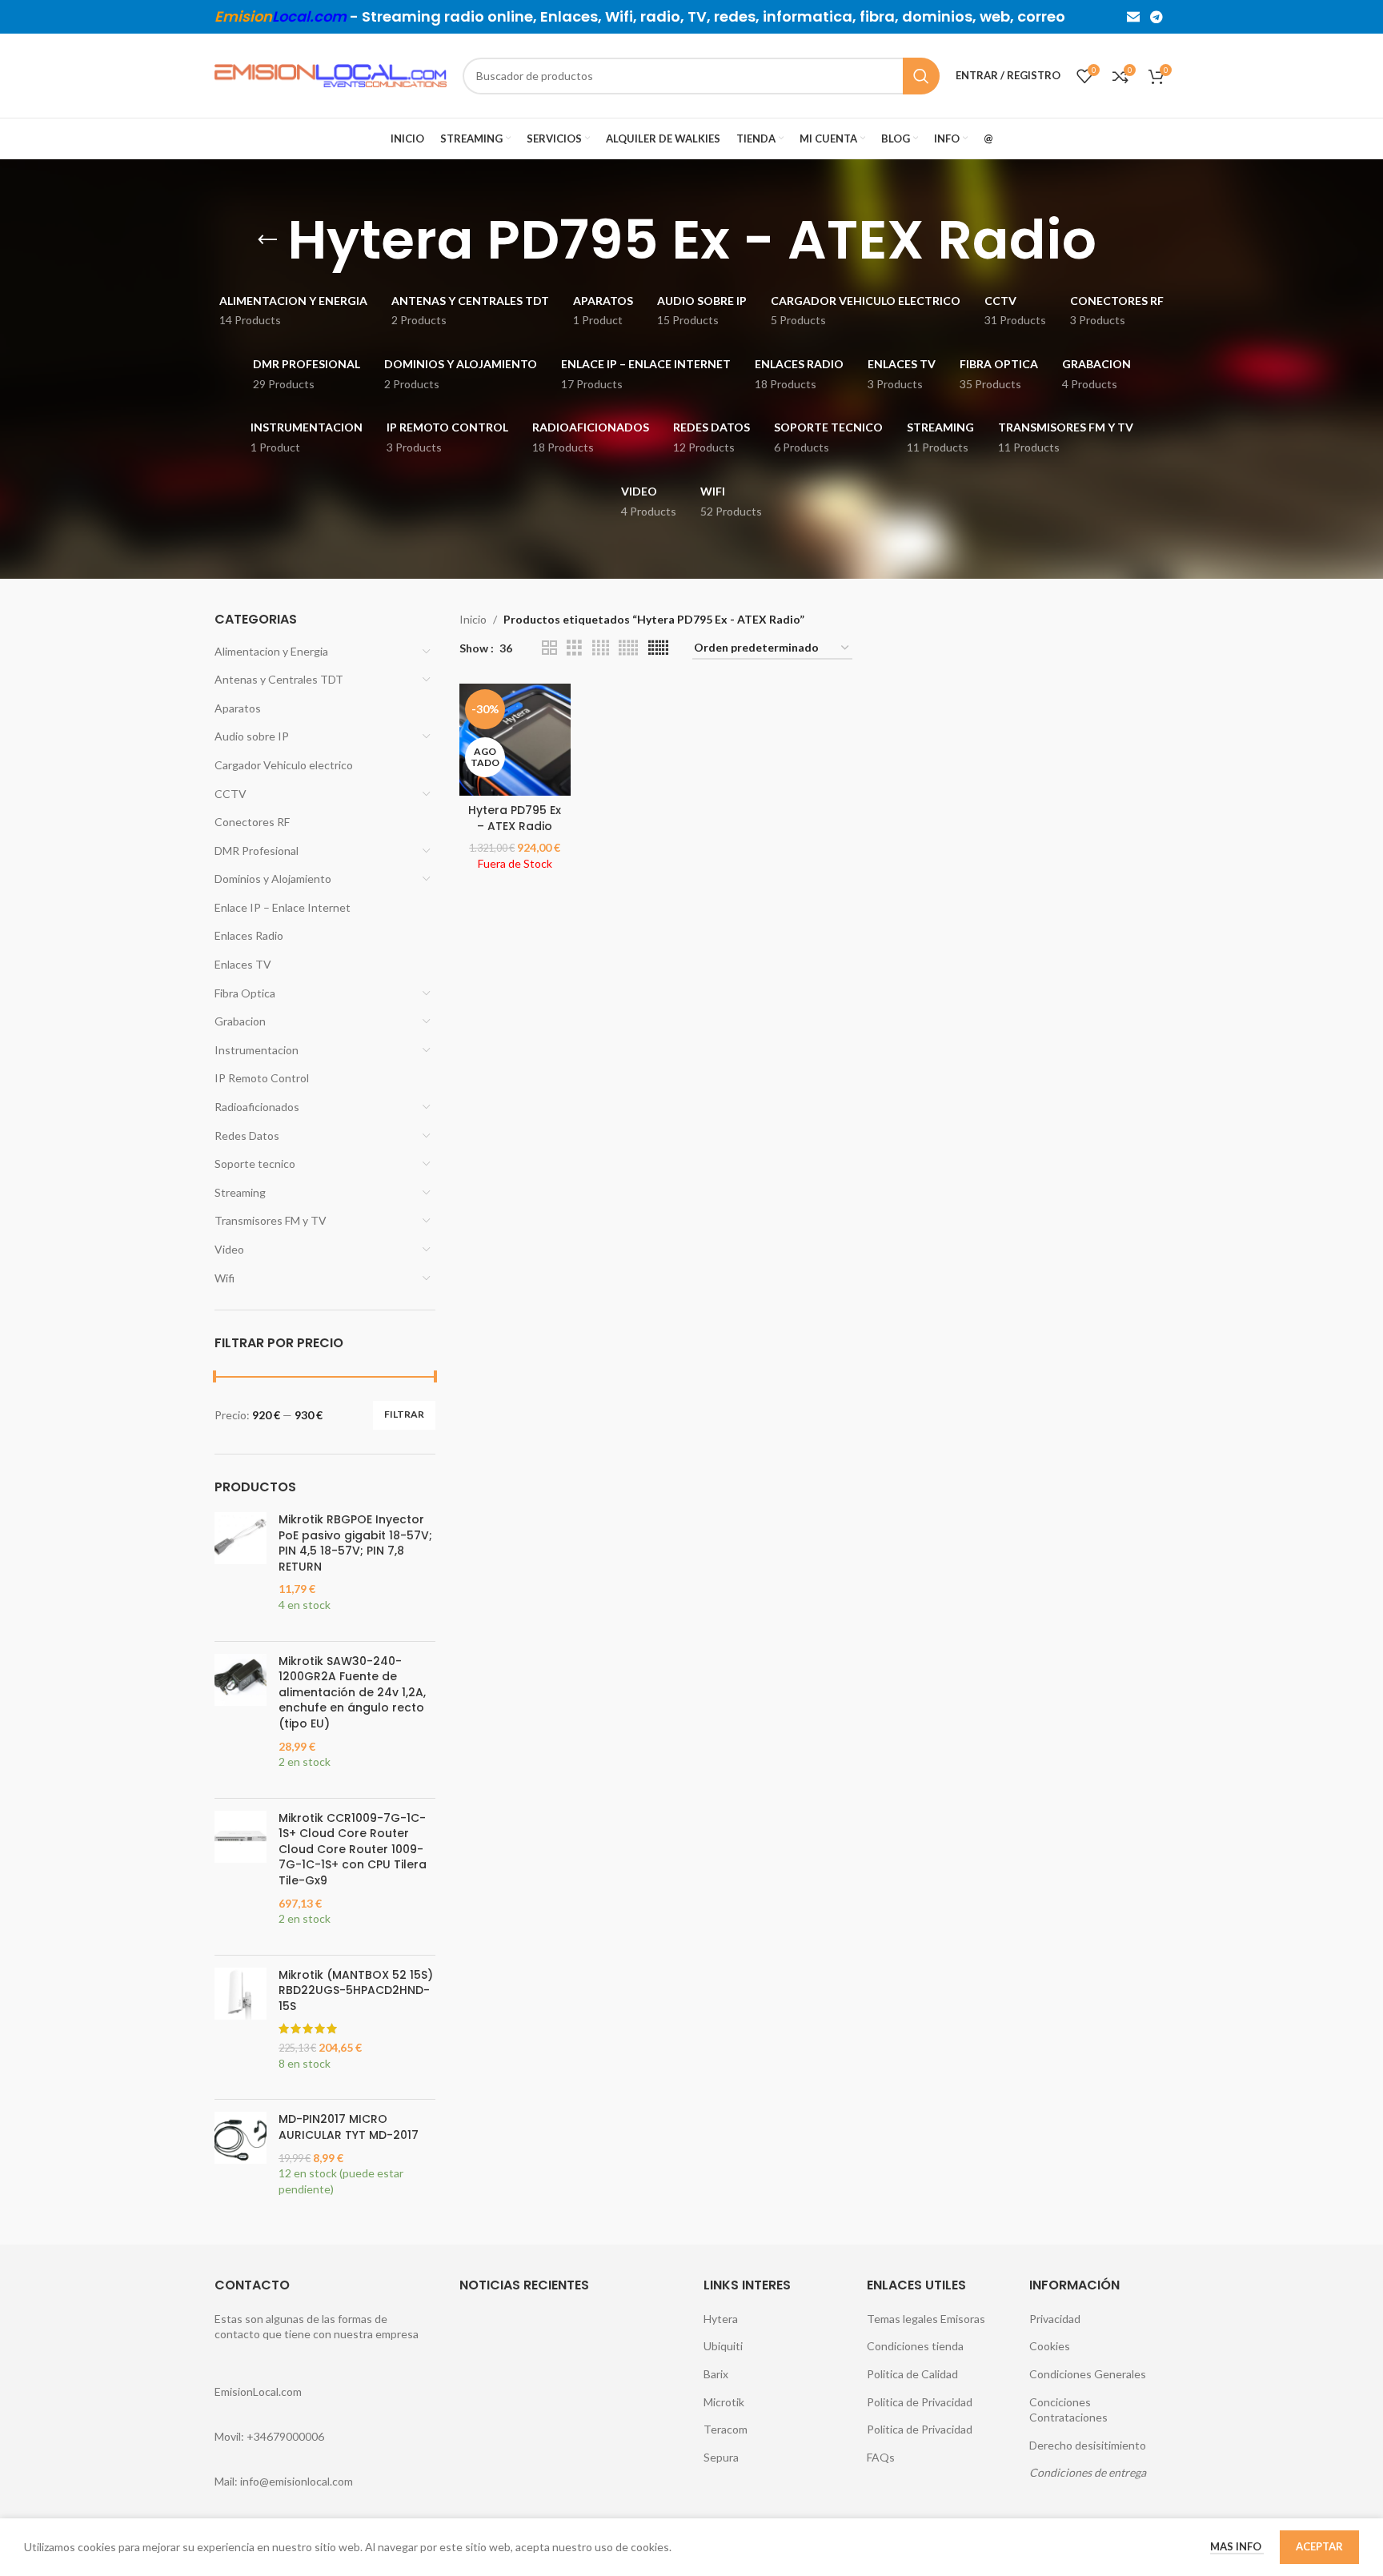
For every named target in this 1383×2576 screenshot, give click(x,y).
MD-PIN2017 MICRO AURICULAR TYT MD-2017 (349, 2127)
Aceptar (1319, 2546)
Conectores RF (252, 822)
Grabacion (240, 1021)
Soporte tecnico (255, 1164)
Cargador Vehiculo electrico (284, 765)
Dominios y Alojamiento (273, 879)
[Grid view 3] (574, 648)
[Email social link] (1133, 17)
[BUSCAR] (921, 76)
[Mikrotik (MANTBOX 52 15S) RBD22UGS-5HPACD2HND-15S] (241, 2028)
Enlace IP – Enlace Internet (283, 907)
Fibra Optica (245, 993)
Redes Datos (247, 1136)
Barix (716, 2374)
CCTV (230, 794)
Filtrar (404, 1414)
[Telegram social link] (1157, 17)
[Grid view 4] (601, 648)
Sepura (721, 2457)
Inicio (473, 619)
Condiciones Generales (1088, 2374)
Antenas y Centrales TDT (279, 679)
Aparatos (238, 708)
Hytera (721, 2319)
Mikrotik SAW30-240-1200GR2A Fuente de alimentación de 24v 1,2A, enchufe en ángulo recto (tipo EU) (352, 1693)
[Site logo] (331, 74)
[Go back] (267, 240)
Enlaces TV (243, 964)
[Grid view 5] (628, 648)
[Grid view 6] (658, 648)
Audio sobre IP (252, 736)
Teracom (726, 2429)
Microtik (724, 2402)
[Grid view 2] (549, 648)
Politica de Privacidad (920, 2402)
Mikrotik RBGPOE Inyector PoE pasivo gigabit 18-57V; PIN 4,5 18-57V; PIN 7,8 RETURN (355, 1543)
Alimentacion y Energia (271, 651)
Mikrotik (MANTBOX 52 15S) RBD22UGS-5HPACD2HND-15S (356, 1991)
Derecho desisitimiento (1088, 2445)
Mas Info (1237, 2546)
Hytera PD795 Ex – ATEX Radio (515, 818)
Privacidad (1055, 2319)
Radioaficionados (257, 1107)
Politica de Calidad (912, 2374)
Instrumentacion (257, 1050)
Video (229, 1249)
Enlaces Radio (249, 935)
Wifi (224, 1278)
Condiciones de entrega (1088, 2472)
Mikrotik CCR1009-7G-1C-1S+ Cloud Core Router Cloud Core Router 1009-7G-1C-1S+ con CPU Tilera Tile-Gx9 (353, 1850)
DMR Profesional (257, 851)
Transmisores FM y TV (271, 1220)
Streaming (240, 1192)
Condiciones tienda (915, 2346)
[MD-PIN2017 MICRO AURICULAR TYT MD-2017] (241, 2162)
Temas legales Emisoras (926, 2319)
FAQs (881, 2457)
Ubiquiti (723, 2346)
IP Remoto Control (262, 1078)
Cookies (1050, 2346)
